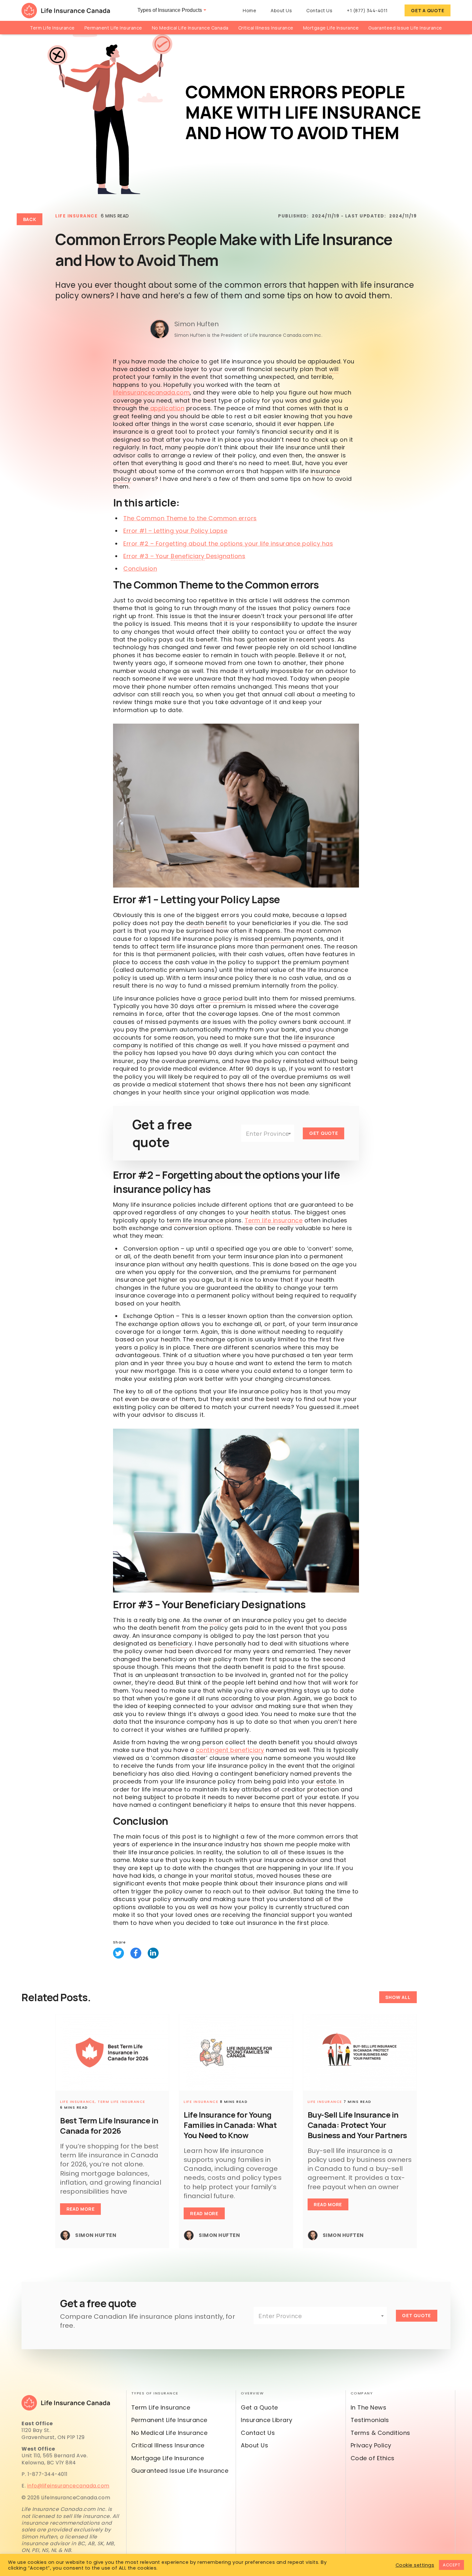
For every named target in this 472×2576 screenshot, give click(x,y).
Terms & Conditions (380, 2433)
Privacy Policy (371, 2445)
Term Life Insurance (52, 28)
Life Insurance (76, 216)
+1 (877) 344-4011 (367, 10)
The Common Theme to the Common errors (190, 518)
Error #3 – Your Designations (184, 556)
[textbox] (268, 1134)
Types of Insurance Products (170, 10)
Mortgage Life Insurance (331, 28)
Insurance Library (267, 2420)
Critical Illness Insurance (266, 28)
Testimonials (370, 2420)
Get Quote (324, 1133)
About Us (281, 10)
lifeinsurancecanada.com (152, 392)
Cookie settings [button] (415, 2565)
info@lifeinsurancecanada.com (68, 2486)
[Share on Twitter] (118, 1953)
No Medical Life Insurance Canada (190, 28)
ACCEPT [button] (451, 2565)
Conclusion (140, 569)
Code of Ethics (373, 2458)
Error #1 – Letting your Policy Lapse (175, 531)
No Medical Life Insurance (170, 2433)
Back (30, 219)
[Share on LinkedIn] (153, 1953)
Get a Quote (428, 10)
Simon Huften (197, 324)
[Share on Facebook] (136, 1953)
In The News (369, 2407)
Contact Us (319, 10)
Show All (398, 1997)
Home (249, 10)
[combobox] (268, 1133)
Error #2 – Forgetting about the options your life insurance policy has (228, 544)
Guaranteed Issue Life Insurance (405, 28)
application (166, 408)
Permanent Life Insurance (113, 28)
